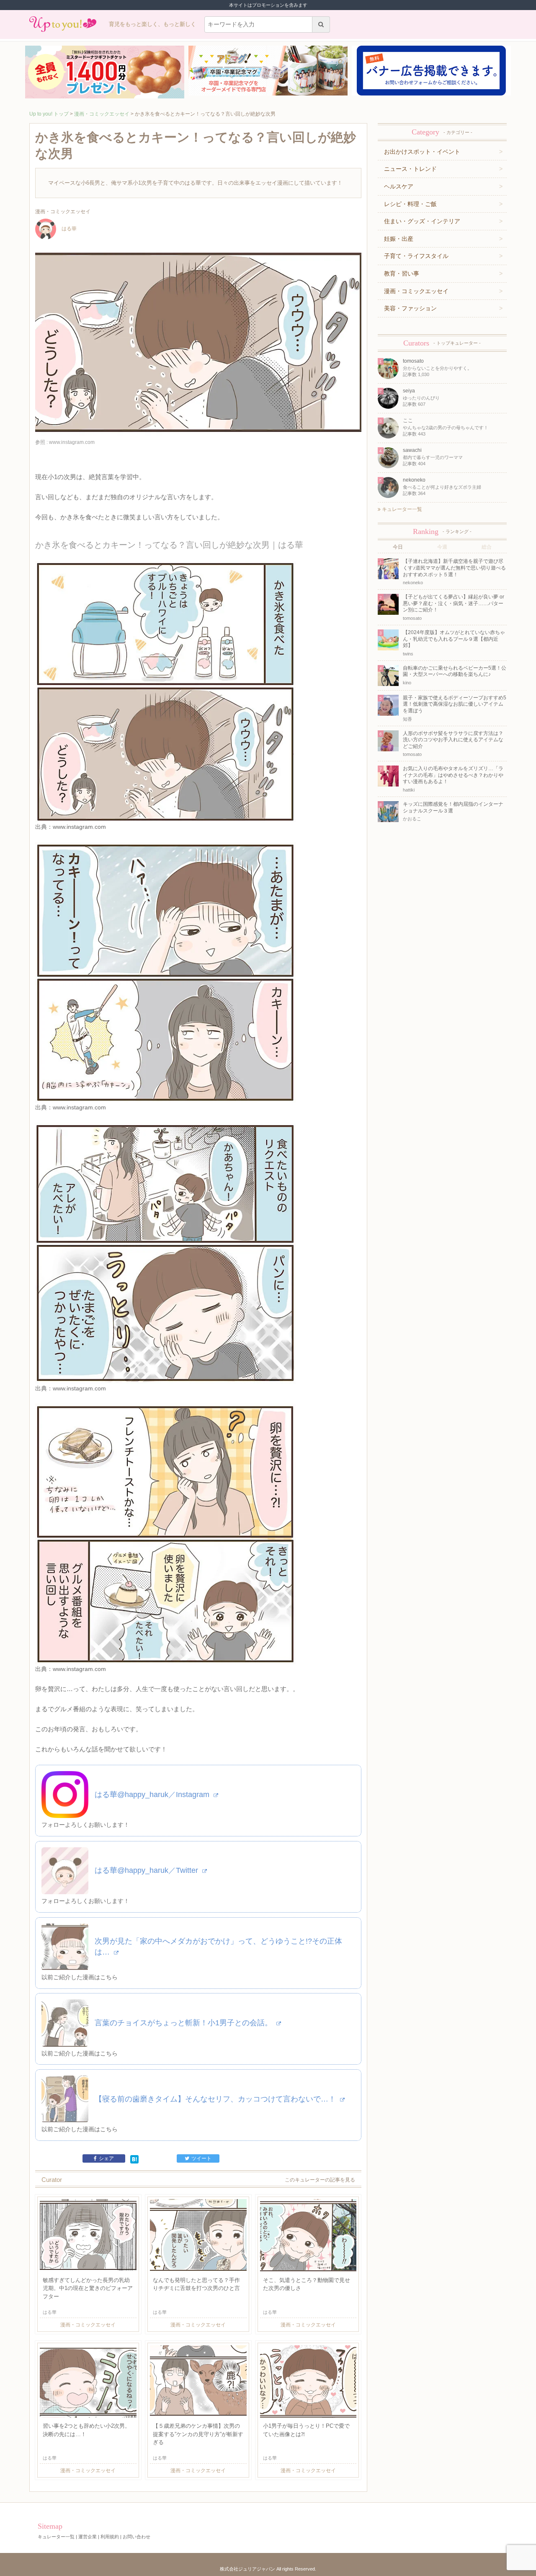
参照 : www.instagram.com (65, 442)
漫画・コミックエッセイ (102, 114)
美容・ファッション (410, 308)
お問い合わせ (137, 2537)
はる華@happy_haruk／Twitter (147, 1870)
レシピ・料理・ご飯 (410, 204)
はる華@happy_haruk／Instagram (153, 1795)
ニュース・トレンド (410, 169)
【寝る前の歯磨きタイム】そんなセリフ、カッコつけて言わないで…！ (216, 2099)
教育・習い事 (402, 273)
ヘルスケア (399, 186)
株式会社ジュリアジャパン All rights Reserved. (268, 2569)
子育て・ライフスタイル (416, 256)
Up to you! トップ (49, 114)
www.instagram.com (79, 827)
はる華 (69, 229)
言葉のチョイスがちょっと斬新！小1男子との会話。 (184, 2023)
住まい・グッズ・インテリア (422, 221)
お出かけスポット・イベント (422, 152)
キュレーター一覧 (401, 509)
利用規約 (110, 2537)
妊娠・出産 (399, 239)
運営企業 (88, 2537)
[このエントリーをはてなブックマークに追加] (134, 2159)
